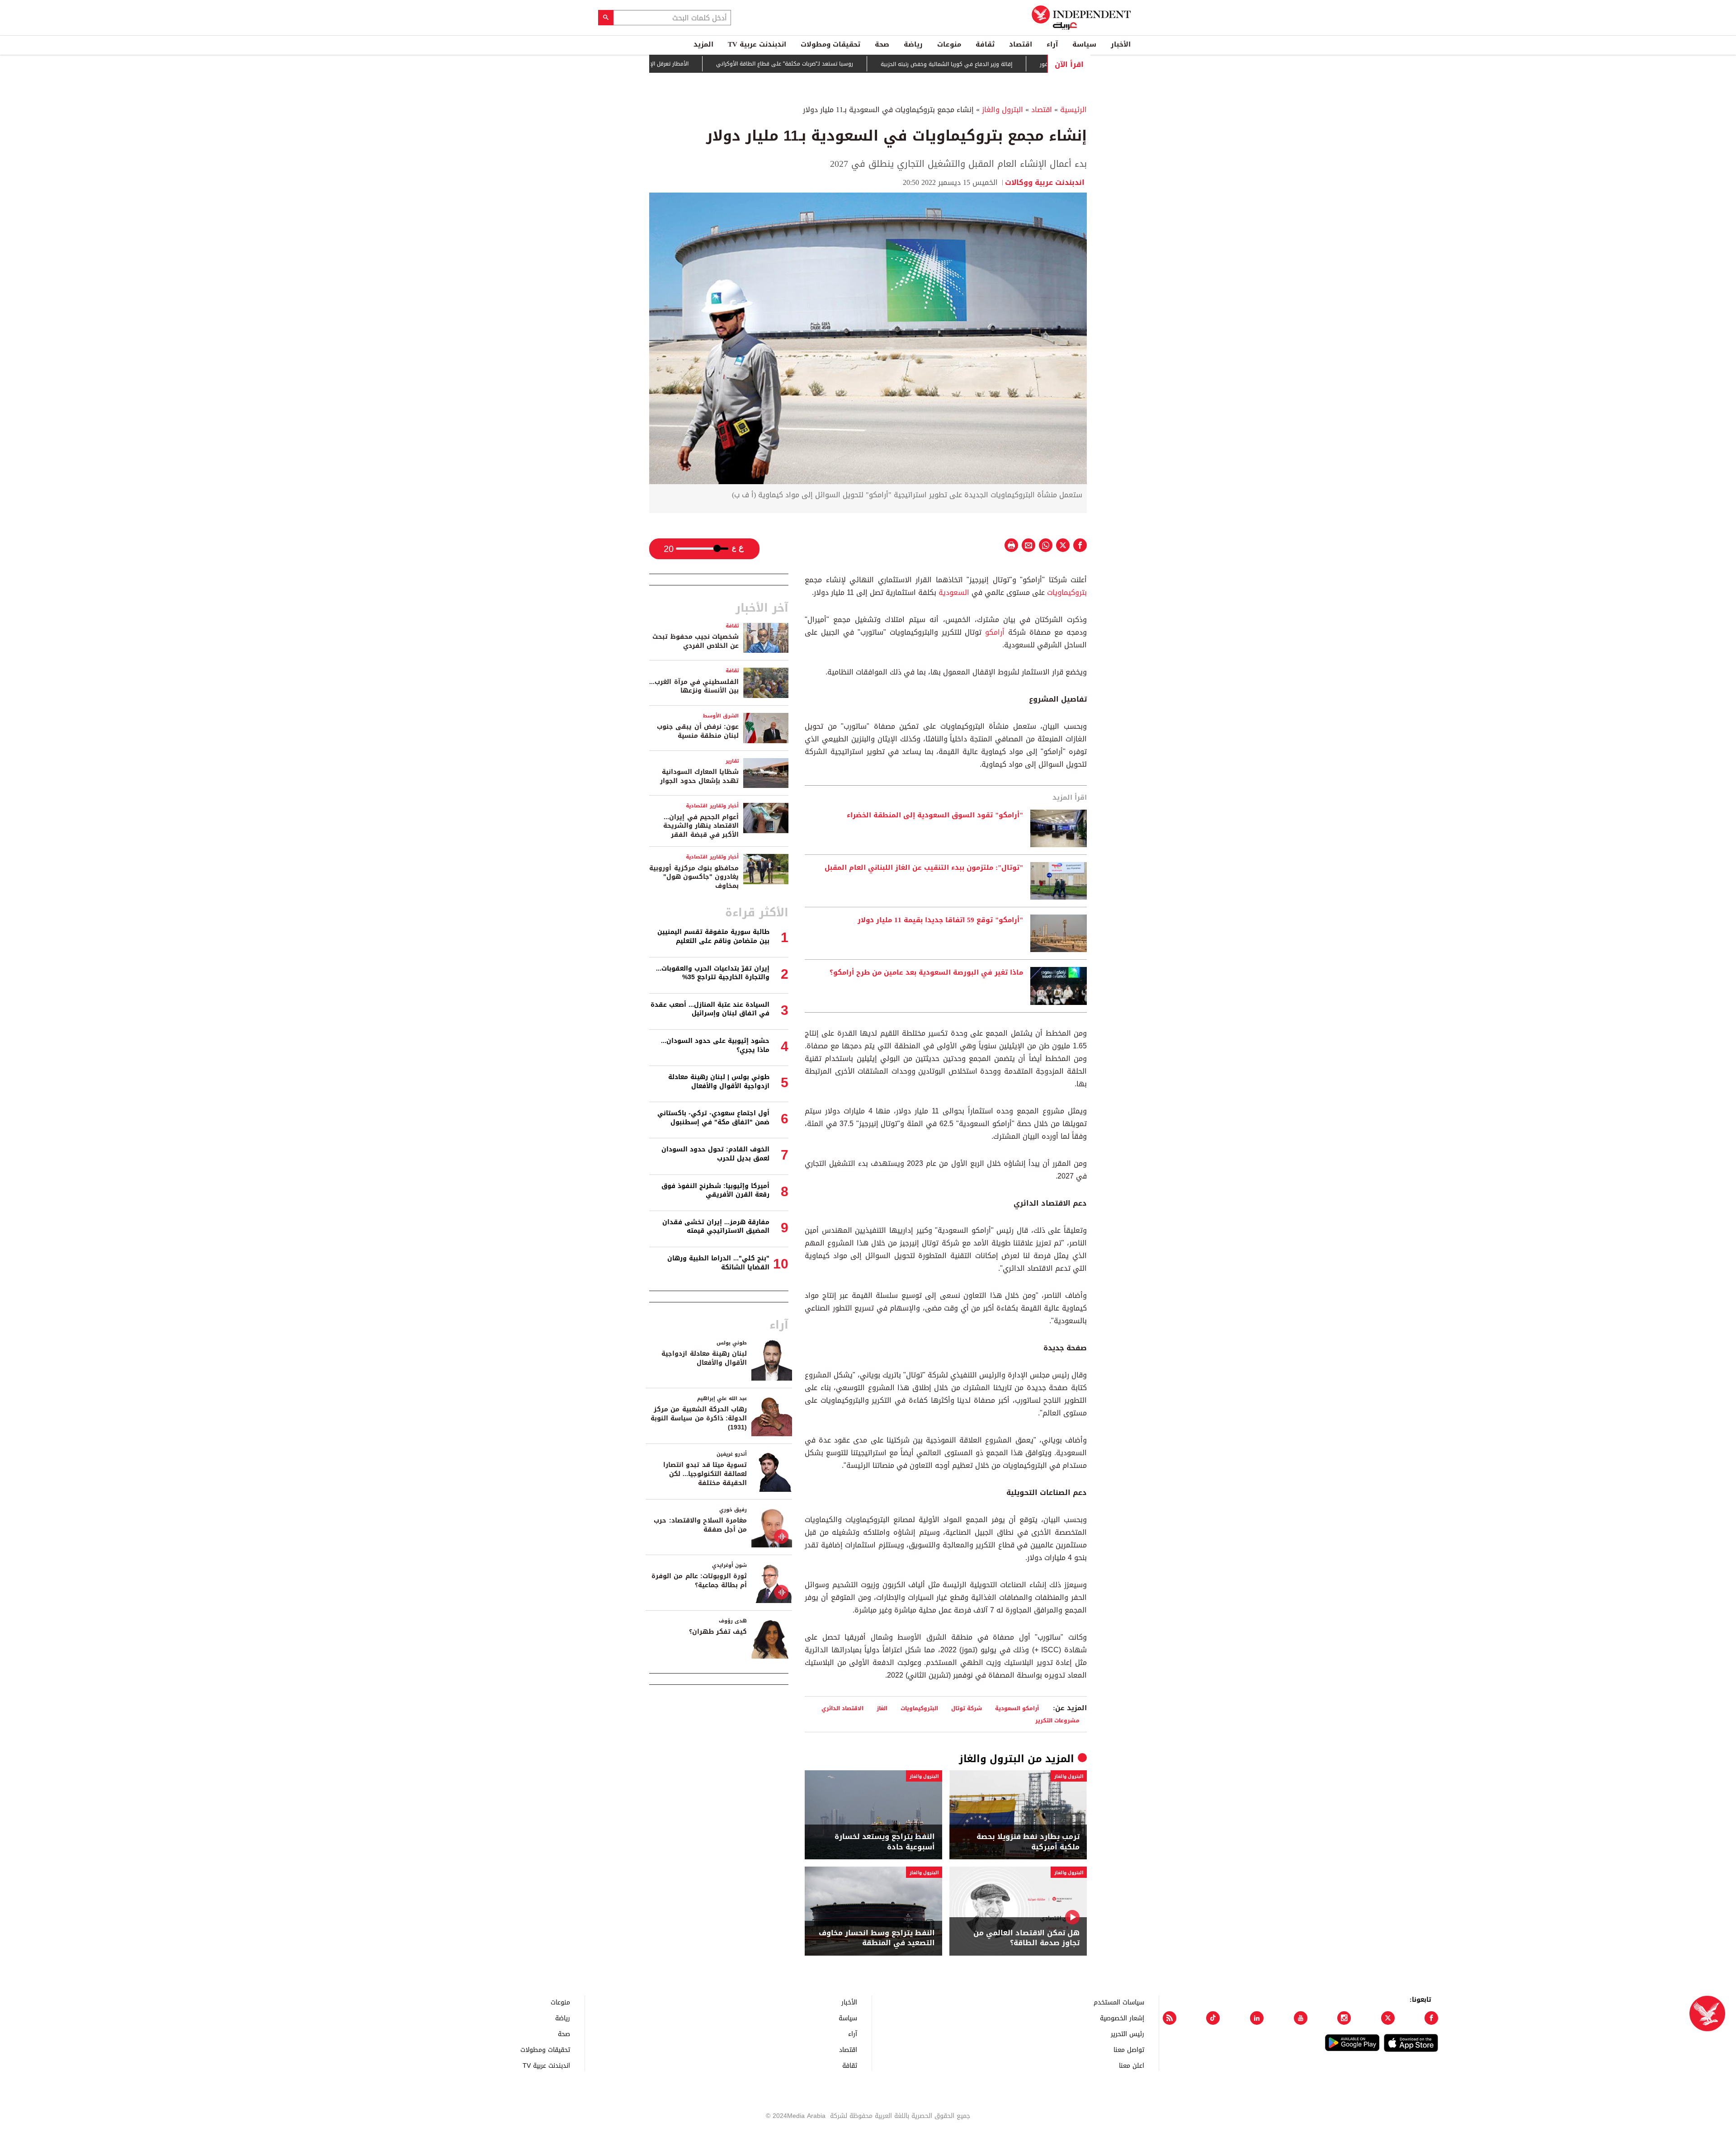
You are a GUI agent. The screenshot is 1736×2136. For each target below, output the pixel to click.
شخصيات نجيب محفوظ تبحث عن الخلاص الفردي (696, 641)
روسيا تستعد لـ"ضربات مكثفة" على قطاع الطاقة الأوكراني (869, 64)
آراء (1052, 44)
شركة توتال (967, 1708)
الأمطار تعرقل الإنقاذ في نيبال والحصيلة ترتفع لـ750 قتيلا (705, 64)
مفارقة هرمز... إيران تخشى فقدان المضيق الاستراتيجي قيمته (716, 1227)
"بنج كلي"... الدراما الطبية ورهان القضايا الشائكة (718, 1263)
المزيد (703, 44)
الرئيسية (1073, 110)
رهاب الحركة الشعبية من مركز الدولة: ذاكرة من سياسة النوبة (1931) (699, 1418)
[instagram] (1344, 2018)
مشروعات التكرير (1057, 1720)
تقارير (732, 761)
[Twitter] (1388, 2018)
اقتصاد (1021, 44)
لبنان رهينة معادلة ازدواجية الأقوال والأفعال (704, 1358)
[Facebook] (1431, 2018)
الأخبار (1121, 44)
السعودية (953, 592)
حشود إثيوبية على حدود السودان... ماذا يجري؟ (715, 1045)
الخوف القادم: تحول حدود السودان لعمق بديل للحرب (715, 1154)
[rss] (1170, 2018)
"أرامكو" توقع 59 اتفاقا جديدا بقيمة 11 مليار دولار (940, 920)
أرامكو (993, 632)
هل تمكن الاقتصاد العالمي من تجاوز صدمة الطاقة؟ (1026, 1938)
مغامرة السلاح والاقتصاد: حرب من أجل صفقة (700, 1525)
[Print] (1011, 545)
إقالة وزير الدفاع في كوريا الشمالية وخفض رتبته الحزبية (1031, 64)
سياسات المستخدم (1119, 2002)
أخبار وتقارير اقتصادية (712, 806)
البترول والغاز (1002, 110)
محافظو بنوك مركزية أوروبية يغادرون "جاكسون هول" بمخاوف (694, 877)
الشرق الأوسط (721, 716)
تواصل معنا (1129, 2049)
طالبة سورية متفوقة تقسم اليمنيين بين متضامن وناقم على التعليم (713, 936)
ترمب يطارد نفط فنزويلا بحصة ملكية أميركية (1028, 1842)
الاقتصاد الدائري (842, 1708)
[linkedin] (1257, 2018)
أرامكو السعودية (1017, 1708)
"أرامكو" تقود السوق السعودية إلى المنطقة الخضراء (935, 816)
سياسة (1084, 44)
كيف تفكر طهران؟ (718, 1632)
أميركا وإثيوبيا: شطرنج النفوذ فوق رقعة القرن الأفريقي (715, 1191)
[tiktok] (1213, 2018)
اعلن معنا (1132, 2065)
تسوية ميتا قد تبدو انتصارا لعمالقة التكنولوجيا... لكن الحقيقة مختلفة (705, 1474)
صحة (882, 44)
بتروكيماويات (1066, 592)
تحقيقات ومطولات (830, 44)
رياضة (913, 44)
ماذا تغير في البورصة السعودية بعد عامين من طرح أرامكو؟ (926, 973)
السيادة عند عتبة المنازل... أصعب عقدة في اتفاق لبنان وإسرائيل (710, 1009)
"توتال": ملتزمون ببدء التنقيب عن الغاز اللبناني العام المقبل (924, 868)
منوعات (949, 44)
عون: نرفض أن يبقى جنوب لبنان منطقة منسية (698, 731)
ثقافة (985, 44)
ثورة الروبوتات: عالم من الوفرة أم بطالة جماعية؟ (699, 1581)
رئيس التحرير (1127, 2034)
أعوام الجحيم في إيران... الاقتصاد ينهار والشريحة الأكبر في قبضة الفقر (701, 826)
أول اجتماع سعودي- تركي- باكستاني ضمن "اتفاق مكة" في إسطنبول (713, 1118)
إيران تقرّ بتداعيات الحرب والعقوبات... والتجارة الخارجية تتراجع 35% (713, 973)
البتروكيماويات (919, 1708)
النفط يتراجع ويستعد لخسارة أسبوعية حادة (885, 1842)
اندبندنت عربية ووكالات (1046, 182)
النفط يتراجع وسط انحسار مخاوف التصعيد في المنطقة (877, 1938)
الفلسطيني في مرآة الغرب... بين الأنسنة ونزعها (694, 686)
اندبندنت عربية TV (757, 44)
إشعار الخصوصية (1122, 2018)
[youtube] (1301, 2018)
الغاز (882, 1708)
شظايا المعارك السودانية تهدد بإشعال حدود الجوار (699, 776)
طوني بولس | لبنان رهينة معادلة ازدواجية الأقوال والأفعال (719, 1082)
